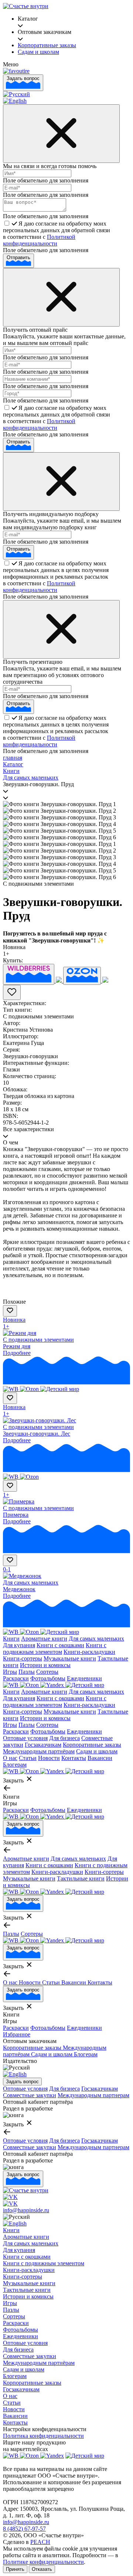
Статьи (28, 1758)
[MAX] (10, 2204)
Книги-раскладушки (89, 1652)
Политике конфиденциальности (43, 2562)
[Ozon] (30, 1389)
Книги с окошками (60, 1645)
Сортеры (47, 1672)
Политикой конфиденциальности (39, 240)
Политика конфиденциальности (43, 2436)
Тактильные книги (81, 1878)
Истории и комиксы (45, 1665)
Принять (15, 2569)
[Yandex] (53, 1685)
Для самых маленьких (31, 778)
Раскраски (16, 1678)
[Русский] (16, 94)
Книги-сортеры (23, 1658)
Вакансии (100, 1758)
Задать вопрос (23, 78)
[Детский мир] (60, 1389)
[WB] (11, 1389)
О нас (10, 1758)
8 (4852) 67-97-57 (24, 2529)
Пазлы (27, 1672)
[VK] (10, 2197)
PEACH (40, 2542)
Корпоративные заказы (92, 1745)
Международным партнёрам (39, 1751)
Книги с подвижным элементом (55, 1648)
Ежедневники (84, 1678)
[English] (15, 101)
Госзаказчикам (43, 1745)
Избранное (17, 2034)
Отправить (18, 257)
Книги (11, 771)
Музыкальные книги (70, 1658)
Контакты (74, 1758)
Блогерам (15, 1765)
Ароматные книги (44, 1639)
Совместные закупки (30, 2095)
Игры (10, 1672)
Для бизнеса (64, 1738)
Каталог (13, 764)
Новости (49, 1758)
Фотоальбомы (48, 1678)
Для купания (19, 1645)
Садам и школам (97, 1751)
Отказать (42, 2569)
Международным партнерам (93, 2095)
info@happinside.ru (26, 2210)
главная (13, 758)
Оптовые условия (25, 1738)
